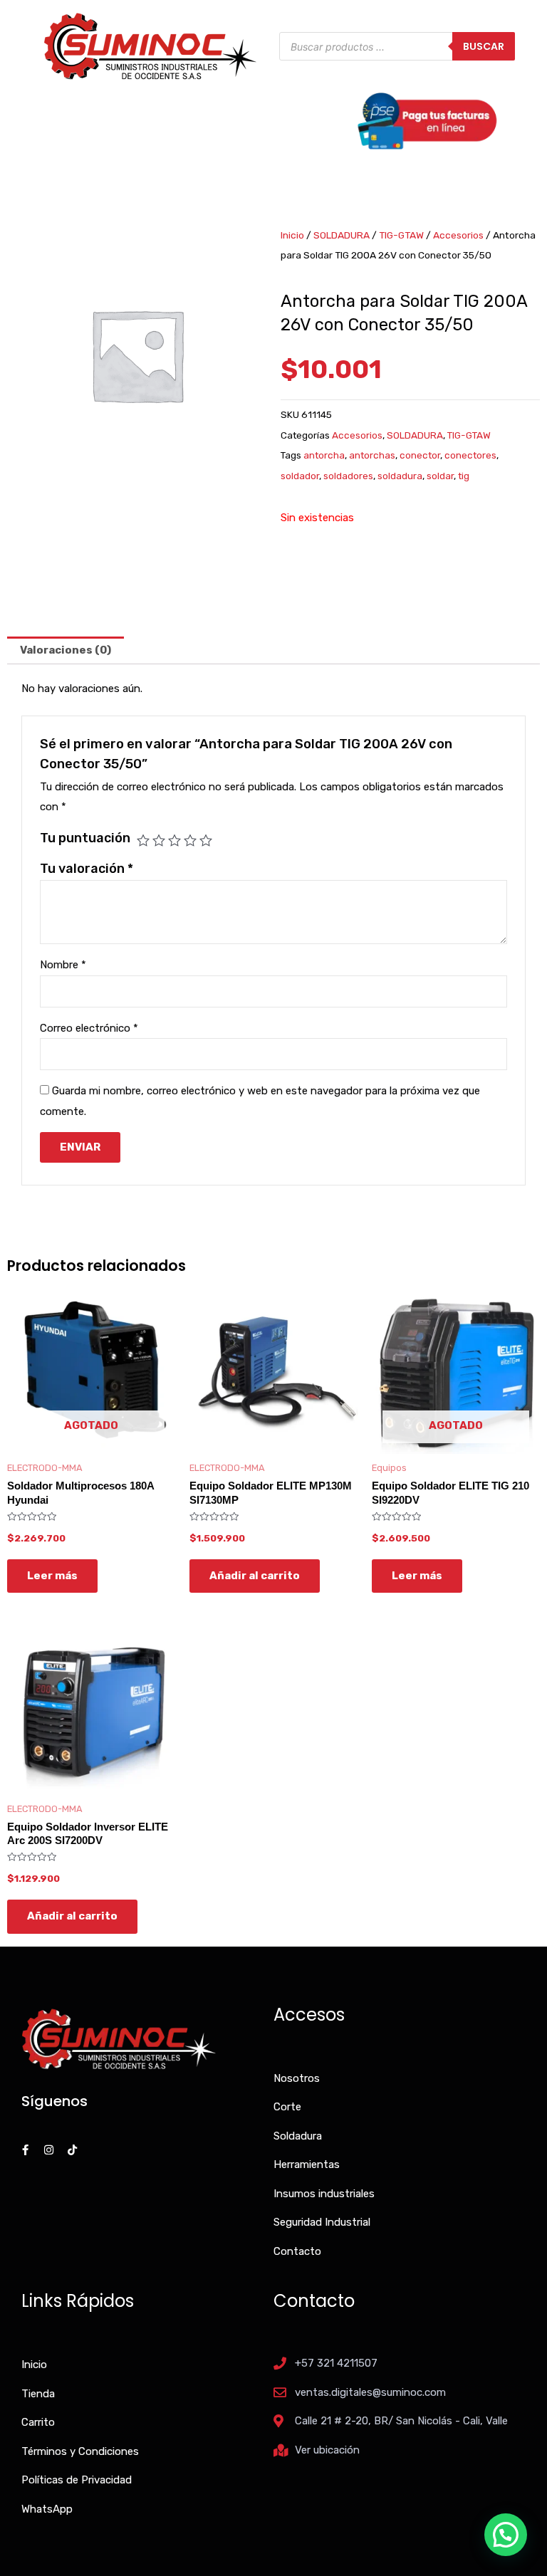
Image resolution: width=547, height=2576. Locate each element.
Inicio (292, 235)
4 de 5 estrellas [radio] (190, 840)
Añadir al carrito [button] (255, 1576)
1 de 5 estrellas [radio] (143, 840)
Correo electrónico (89, 1028)
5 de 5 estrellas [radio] (206, 840)
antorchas (372, 455)
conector (420, 455)
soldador (300, 476)
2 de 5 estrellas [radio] (159, 840)
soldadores (348, 476)
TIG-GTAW (401, 235)
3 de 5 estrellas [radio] (174, 840)
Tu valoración (87, 869)
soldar (440, 476)
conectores (470, 455)
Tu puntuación (85, 838)
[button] (506, 2535)
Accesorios (458, 235)
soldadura (400, 476)
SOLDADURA (342, 235)
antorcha (324, 455)
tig (464, 476)
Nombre (63, 965)
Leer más (52, 1576)
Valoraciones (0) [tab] (66, 650)
